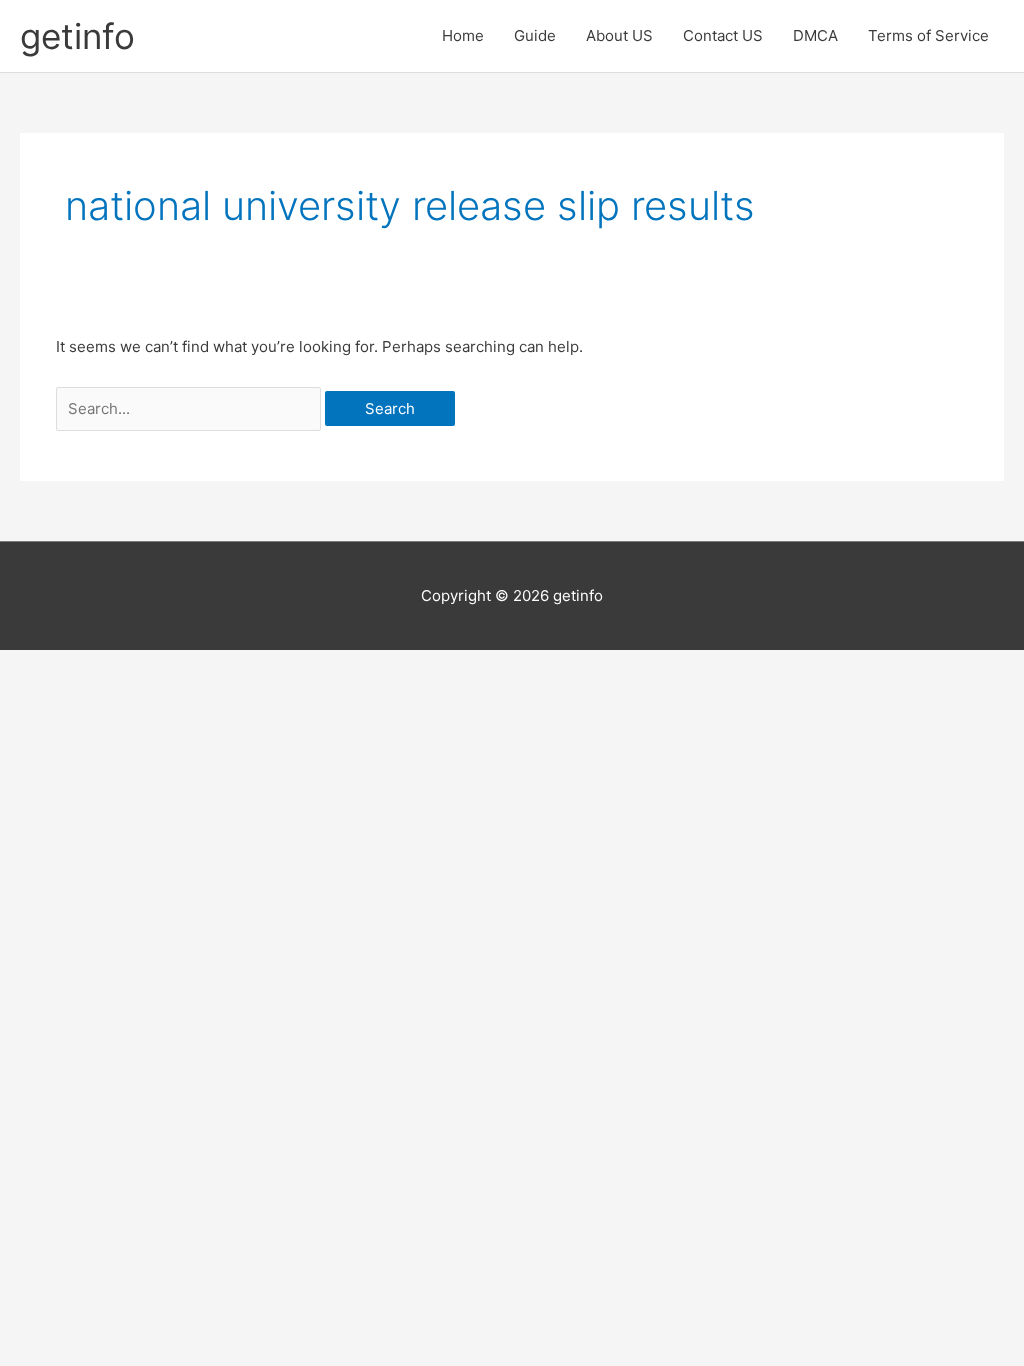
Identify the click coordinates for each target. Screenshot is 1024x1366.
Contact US (723, 35)
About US (619, 35)
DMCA (815, 35)
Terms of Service (928, 35)
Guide (535, 35)
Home (463, 35)
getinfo (77, 36)
